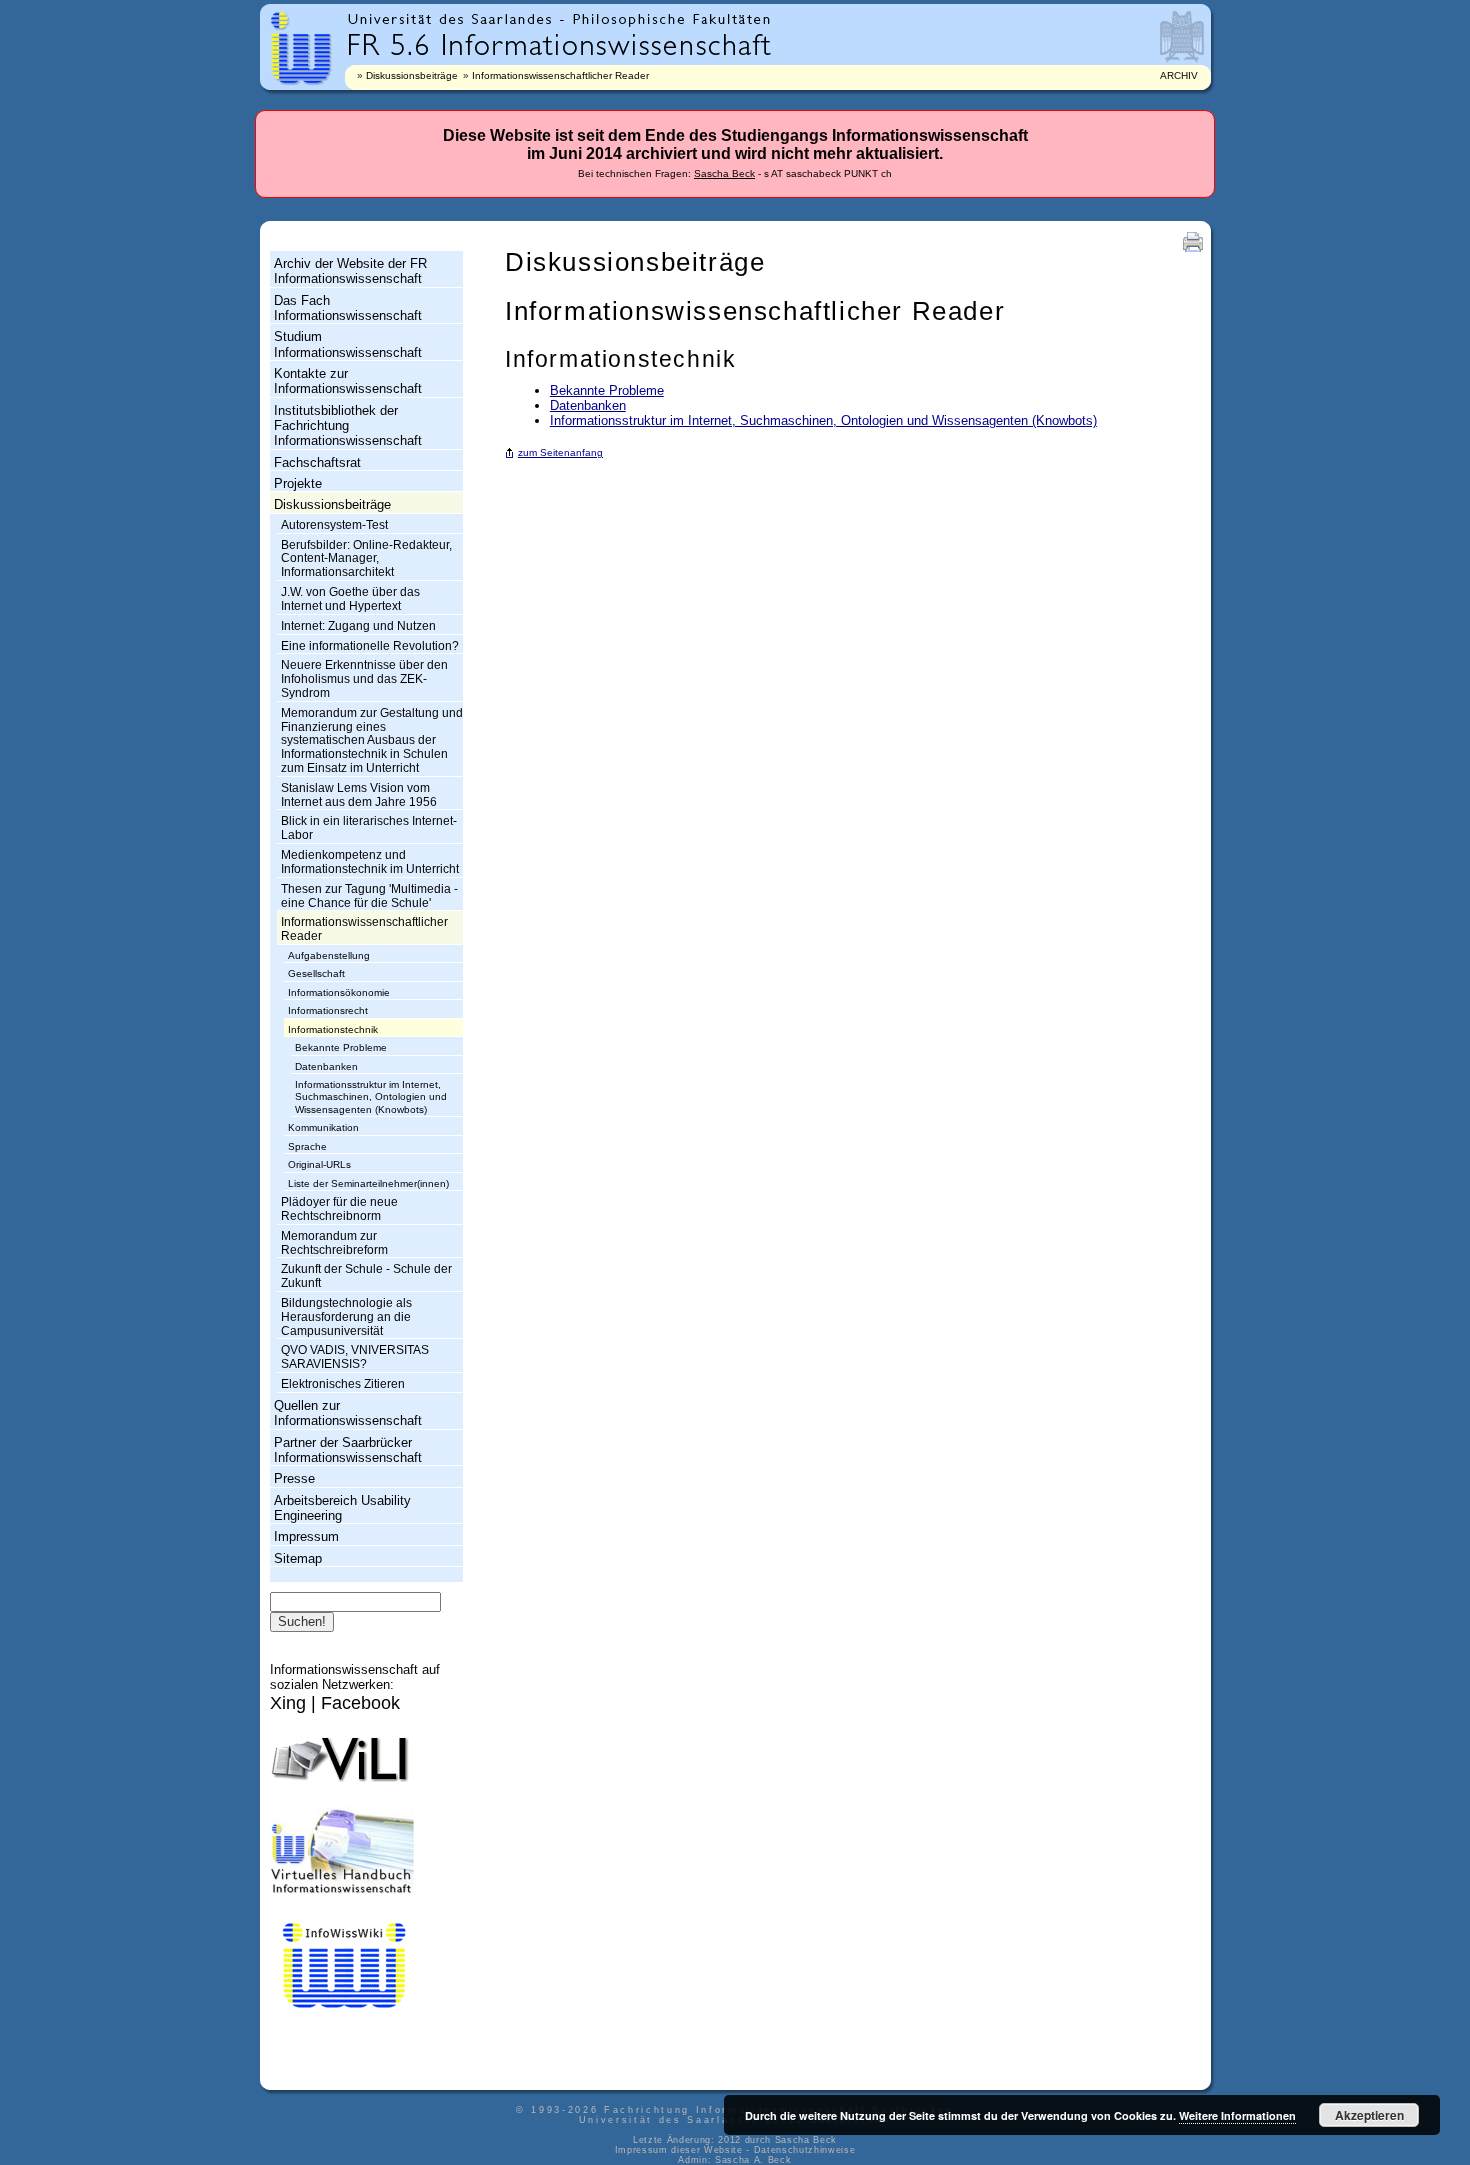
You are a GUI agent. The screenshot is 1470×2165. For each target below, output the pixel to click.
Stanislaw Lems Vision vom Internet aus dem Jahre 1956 (359, 795)
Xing (288, 1703)
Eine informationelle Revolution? (370, 646)
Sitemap (298, 1558)
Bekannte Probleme (341, 1047)
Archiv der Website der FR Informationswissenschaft (350, 271)
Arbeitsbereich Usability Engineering (342, 1508)
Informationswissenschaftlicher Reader (560, 75)
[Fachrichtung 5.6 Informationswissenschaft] (559, 43)
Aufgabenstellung (329, 955)
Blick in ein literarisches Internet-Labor (369, 828)
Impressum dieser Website (679, 2150)
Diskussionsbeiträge (412, 75)
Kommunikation (323, 1127)
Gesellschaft (316, 973)
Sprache (307, 1146)
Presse (294, 1478)
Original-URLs (319, 1164)
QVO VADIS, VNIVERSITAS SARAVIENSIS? (355, 1357)
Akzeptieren (1369, 2115)
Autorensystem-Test (334, 525)
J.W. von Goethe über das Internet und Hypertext (350, 599)
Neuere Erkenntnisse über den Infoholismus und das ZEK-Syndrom (364, 679)
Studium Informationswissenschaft (348, 344)
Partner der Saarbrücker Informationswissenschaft (348, 1450)
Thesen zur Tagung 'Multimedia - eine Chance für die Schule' (369, 896)
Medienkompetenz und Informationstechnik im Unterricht (370, 862)
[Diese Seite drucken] (1193, 251)
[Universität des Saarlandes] (454, 19)
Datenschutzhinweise (805, 2150)
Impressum (306, 1536)
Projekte (298, 483)
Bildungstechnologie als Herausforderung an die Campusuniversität (346, 1317)
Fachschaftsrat (317, 462)
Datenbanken (326, 1066)
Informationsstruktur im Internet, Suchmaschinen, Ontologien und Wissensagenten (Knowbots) (371, 1097)
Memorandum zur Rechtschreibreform (334, 1243)
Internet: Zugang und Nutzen (358, 626)
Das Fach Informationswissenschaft (348, 308)
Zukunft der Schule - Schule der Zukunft (366, 1276)
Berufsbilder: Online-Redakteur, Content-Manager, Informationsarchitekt (366, 559)
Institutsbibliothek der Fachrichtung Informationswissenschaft (348, 426)
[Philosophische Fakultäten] (672, 19)
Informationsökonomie (339, 992)
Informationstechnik (333, 1029)
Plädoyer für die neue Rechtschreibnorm (339, 1209)
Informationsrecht (328, 1010)
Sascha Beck (724, 173)
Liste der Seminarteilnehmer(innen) (368, 1183)
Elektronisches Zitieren (343, 1384)
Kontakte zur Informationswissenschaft (348, 381)
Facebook (360, 1703)
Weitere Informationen (1237, 2115)
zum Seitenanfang (560, 452)
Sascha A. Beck (753, 2160)
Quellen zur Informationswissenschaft (348, 1413)
